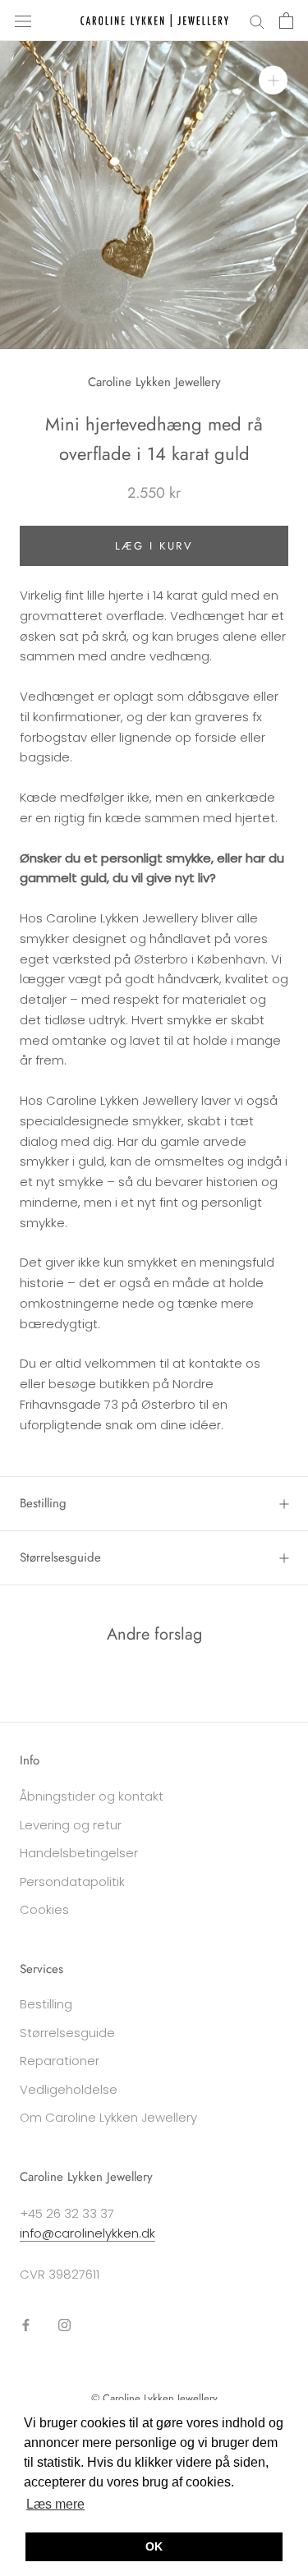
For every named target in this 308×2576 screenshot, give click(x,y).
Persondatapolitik (72, 1881)
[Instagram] (64, 2324)
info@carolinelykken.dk (87, 2233)
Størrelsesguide (60, 1557)
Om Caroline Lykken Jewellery (108, 2117)
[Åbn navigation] (23, 21)
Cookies (44, 1909)
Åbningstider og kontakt (92, 1796)
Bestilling (43, 1503)
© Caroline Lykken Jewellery (154, 2398)
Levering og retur (71, 1825)
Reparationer (60, 2061)
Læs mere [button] (55, 2504)
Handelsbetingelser (79, 1853)
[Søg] (257, 20)
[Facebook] (26, 2324)
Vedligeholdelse (69, 2089)
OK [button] (154, 2546)
